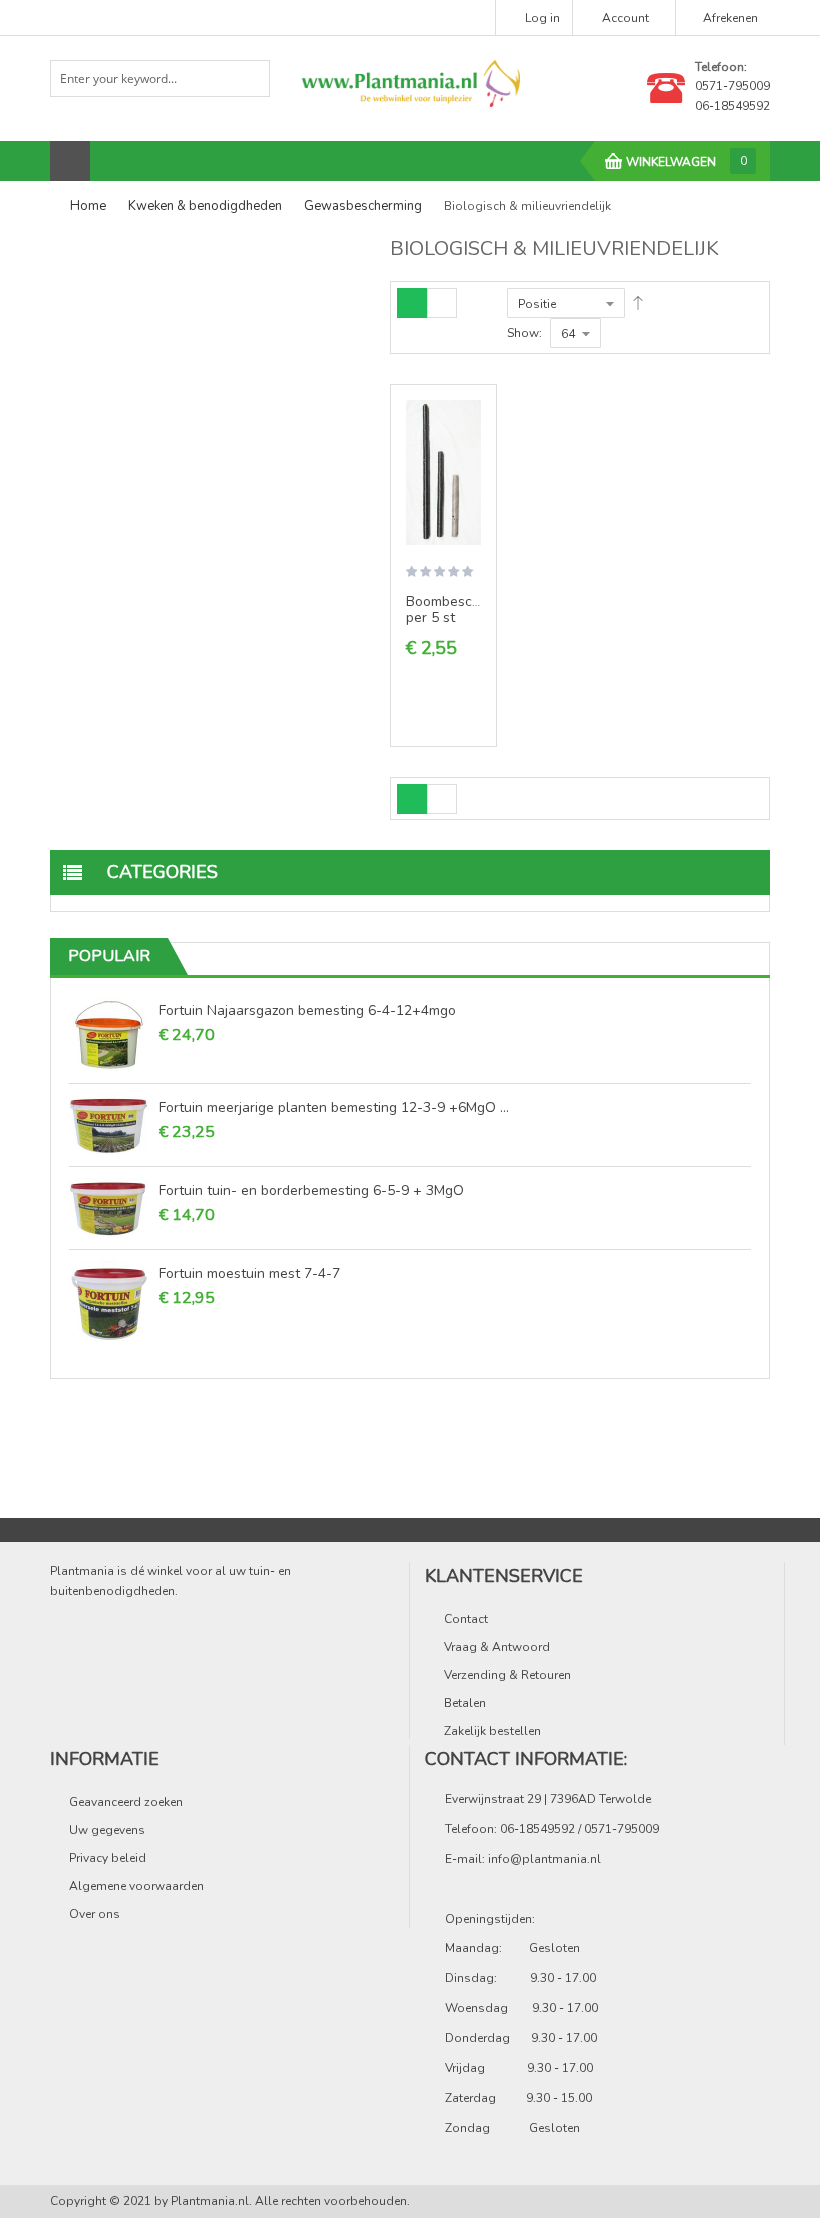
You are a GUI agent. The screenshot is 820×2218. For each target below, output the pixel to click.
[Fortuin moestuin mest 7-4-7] (109, 1301)
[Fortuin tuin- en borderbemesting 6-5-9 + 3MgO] (109, 1208)
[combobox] (160, 78)
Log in (542, 18)
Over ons (94, 1914)
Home (88, 206)
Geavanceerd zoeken (126, 1802)
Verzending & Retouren (507, 1675)
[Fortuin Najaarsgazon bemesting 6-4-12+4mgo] (109, 1035)
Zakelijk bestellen (492, 1731)
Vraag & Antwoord (497, 1647)
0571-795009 (732, 86)
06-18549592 (732, 106)
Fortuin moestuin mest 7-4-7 (249, 1273)
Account (625, 18)
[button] (474, 465)
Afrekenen (730, 18)
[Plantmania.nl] (410, 82)
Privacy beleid (107, 1858)
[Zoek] (247, 77)
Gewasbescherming (363, 206)
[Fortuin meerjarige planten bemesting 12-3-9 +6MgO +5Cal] (109, 1125)
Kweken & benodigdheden (205, 206)
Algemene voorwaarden (136, 1886)
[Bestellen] (474, 430)
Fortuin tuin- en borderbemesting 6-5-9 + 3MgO (311, 1190)
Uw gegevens (107, 1830)
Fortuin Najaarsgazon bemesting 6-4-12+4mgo (307, 1010)
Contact (466, 1619)
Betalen (465, 1703)
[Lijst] (442, 303)
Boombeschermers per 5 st (465, 609)
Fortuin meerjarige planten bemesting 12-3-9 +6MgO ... (334, 1107)
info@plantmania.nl (544, 1859)
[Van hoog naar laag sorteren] (638, 303)
